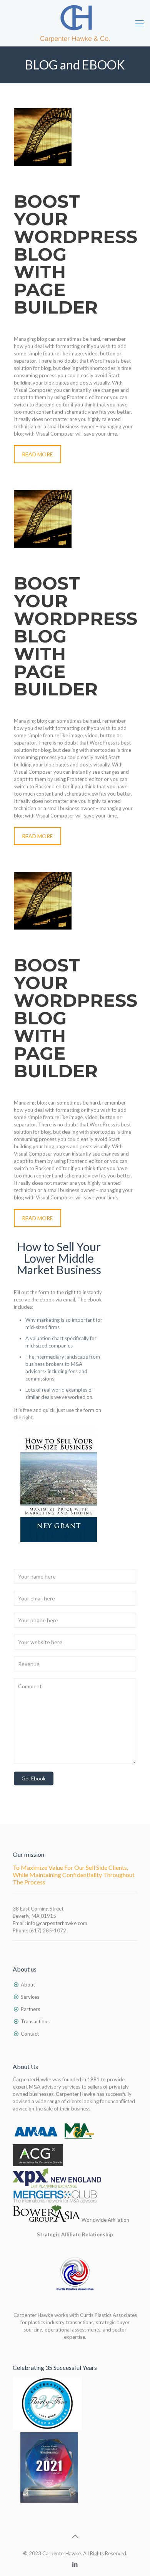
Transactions (35, 2021)
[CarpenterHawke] (75, 23)
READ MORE (37, 454)
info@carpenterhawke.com (57, 1923)
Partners (30, 2009)
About (28, 1985)
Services (30, 1997)
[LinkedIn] (75, 2564)
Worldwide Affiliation (105, 2220)
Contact (30, 2034)
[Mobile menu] (140, 23)
